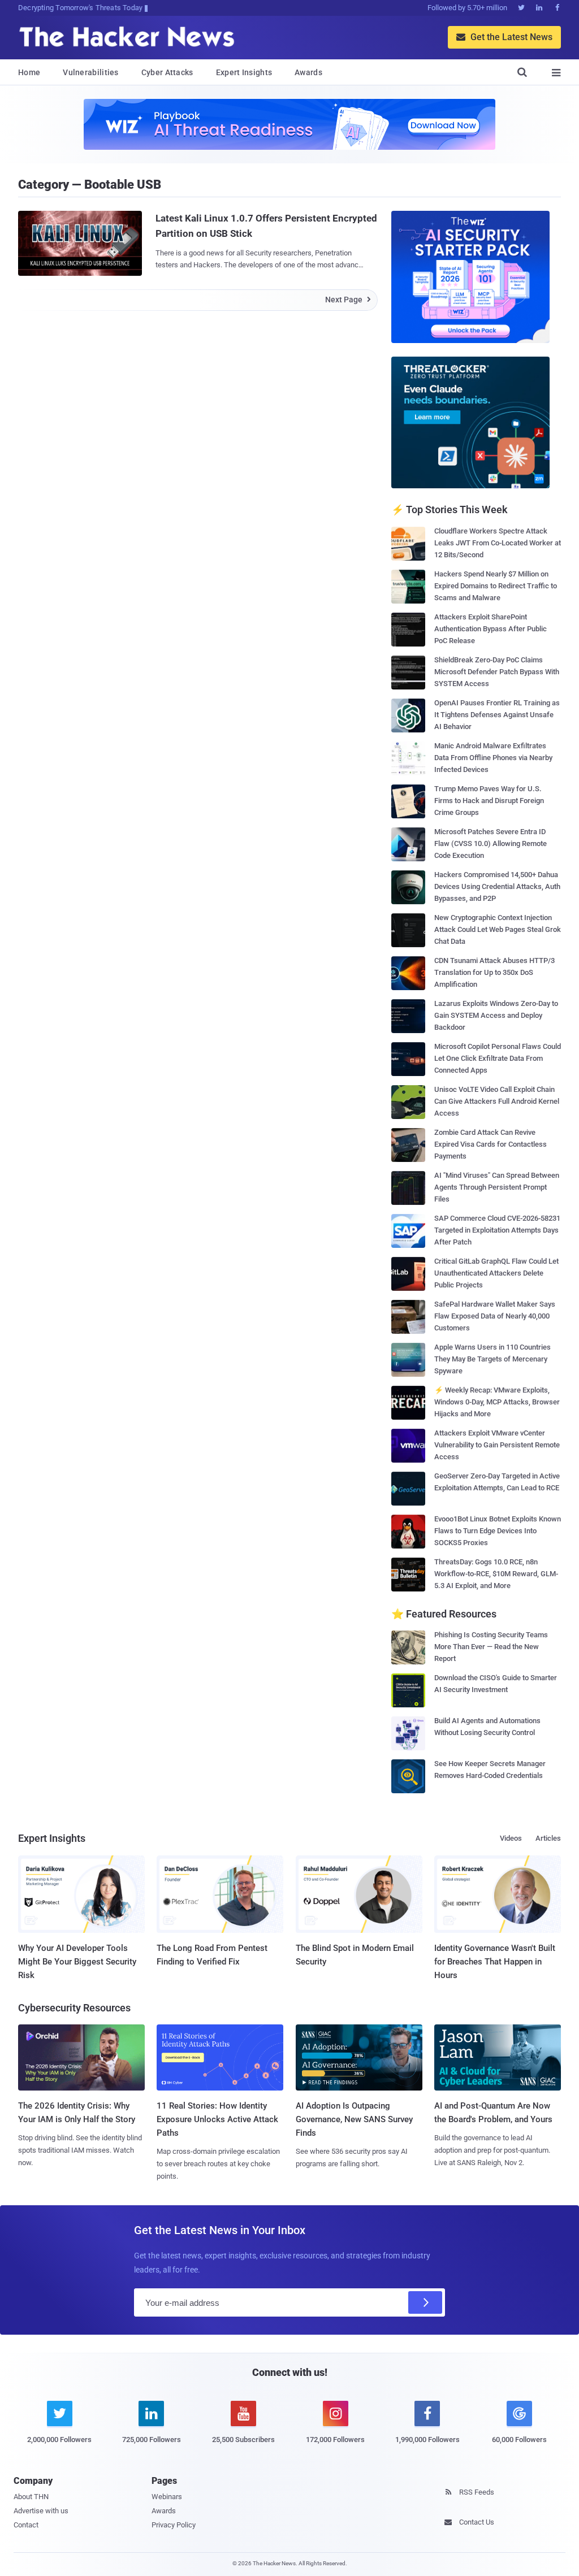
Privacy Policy (174, 2525)
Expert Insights (244, 72)
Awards (308, 72)
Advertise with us (41, 2511)
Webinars (167, 2497)
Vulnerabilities (91, 72)
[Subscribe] (425, 2302)
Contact (26, 2525)
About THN (31, 2497)
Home (29, 72)
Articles (548, 1838)
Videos (511, 1838)
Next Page (348, 300)
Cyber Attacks (167, 72)
